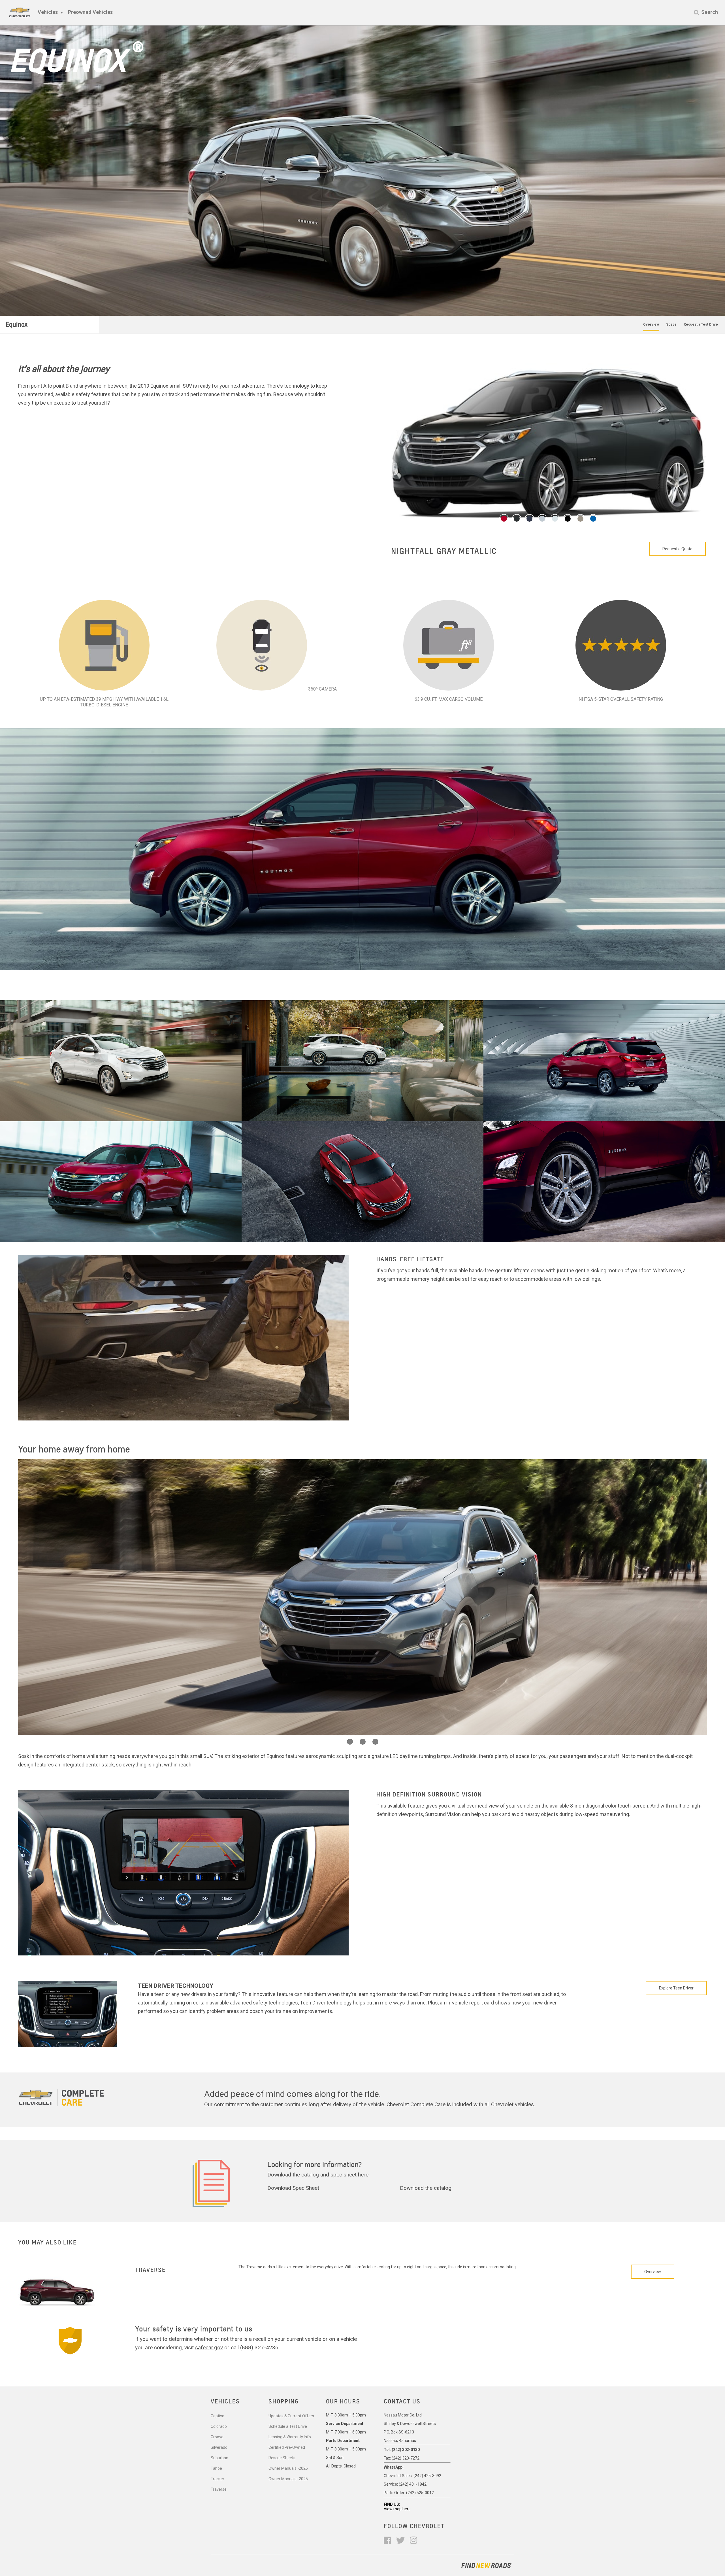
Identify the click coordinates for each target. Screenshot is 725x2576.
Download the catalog (426, 2188)
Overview (651, 324)
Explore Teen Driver (676, 1988)
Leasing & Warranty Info (290, 2437)
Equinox (17, 324)
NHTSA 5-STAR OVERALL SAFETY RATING (621, 699)
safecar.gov (209, 2347)
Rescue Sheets (282, 2458)
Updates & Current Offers (291, 2416)
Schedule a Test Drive (288, 2426)
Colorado (219, 2426)
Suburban (219, 2458)
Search (710, 12)
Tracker (217, 2479)
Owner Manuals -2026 (288, 2468)
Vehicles (48, 12)
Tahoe (216, 2468)
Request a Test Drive (701, 324)
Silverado (219, 2447)
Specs (671, 324)
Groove (217, 2437)
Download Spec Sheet (293, 2188)
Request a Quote (677, 549)
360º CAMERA (322, 689)
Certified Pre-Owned (287, 2447)
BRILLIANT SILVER (426, 551)
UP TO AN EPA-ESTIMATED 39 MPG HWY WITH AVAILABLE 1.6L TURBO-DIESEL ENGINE (104, 702)
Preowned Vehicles (90, 12)
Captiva (217, 2416)
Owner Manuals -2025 (288, 2479)
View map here (397, 2509)
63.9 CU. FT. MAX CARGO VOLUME (449, 699)
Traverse (219, 2489)
